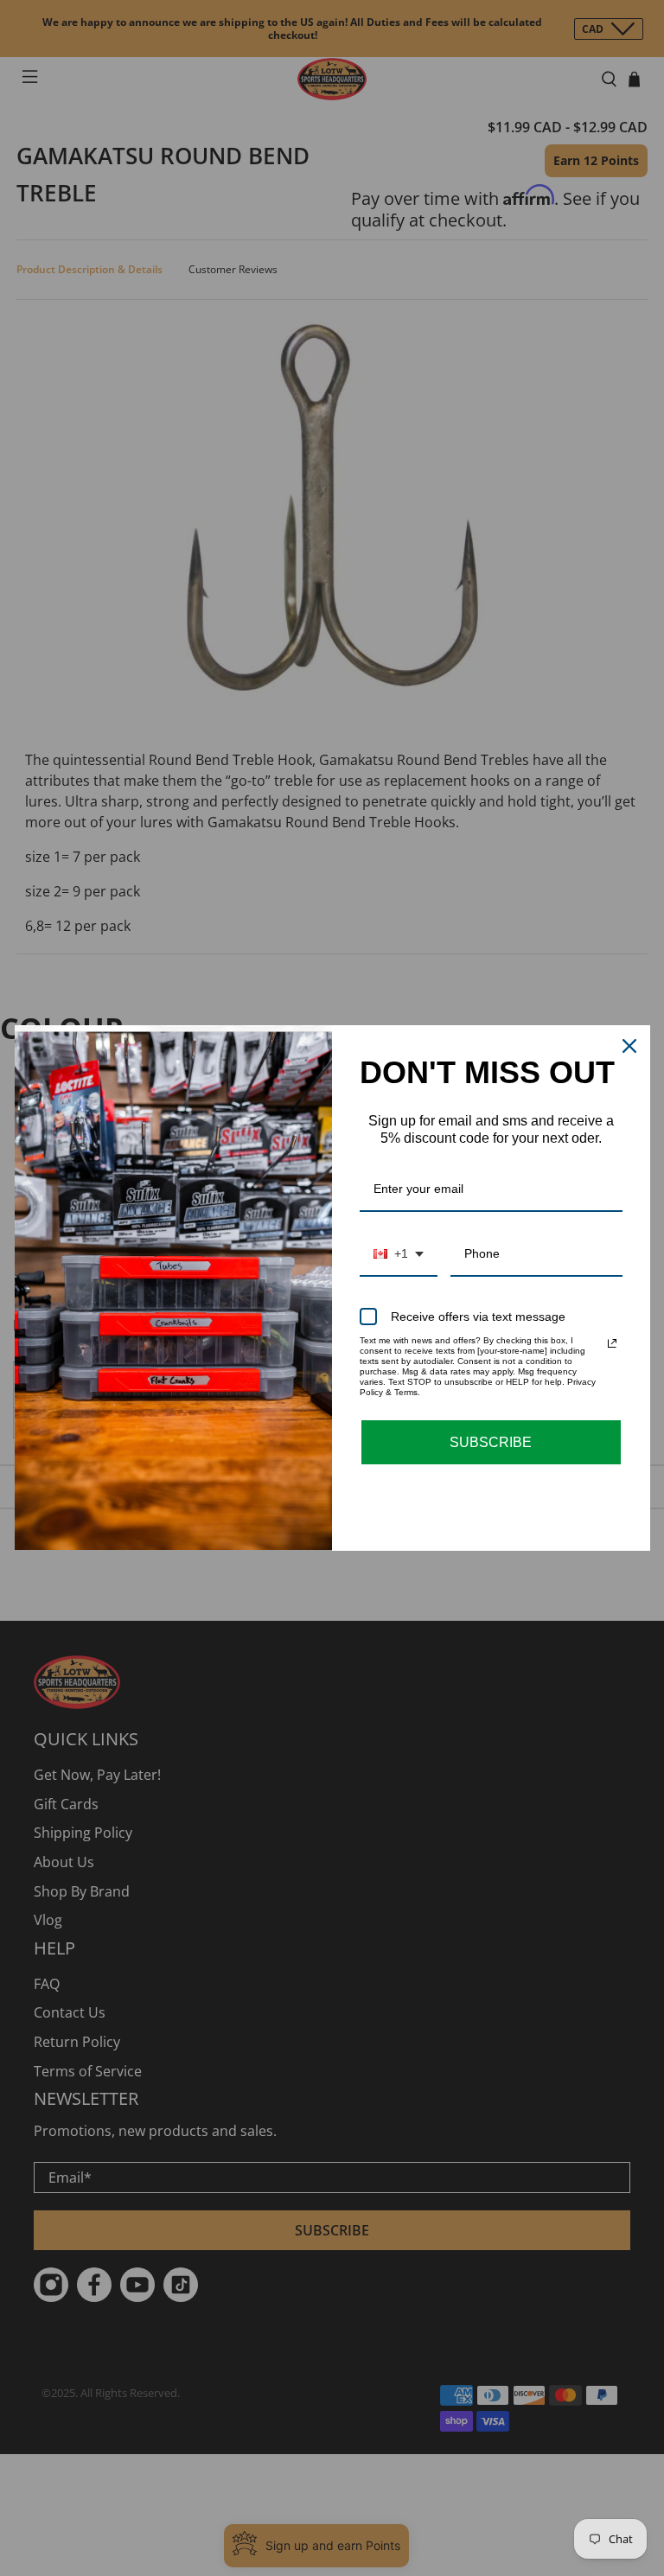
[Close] (629, 1046)
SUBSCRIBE (491, 1442)
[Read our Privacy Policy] (612, 1343)
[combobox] (399, 1255)
